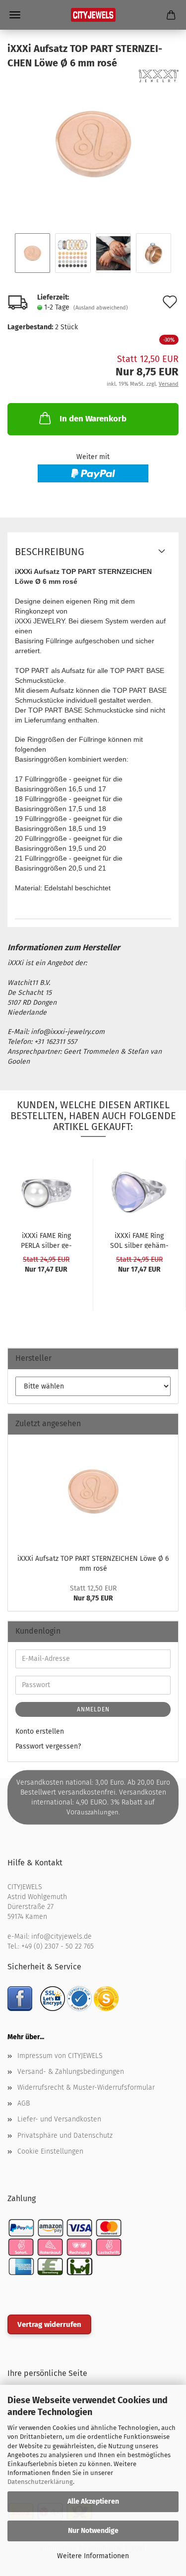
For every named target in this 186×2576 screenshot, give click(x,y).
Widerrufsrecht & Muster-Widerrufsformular (86, 2087)
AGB (24, 2103)
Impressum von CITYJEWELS (60, 2056)
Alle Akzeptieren (93, 2501)
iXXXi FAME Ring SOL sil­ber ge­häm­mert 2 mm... (139, 1240)
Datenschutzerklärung (40, 2482)
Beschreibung (50, 552)
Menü (15, 15)
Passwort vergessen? (48, 1746)
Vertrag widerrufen (49, 2324)
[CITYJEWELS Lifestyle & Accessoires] (93, 15)
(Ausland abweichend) (101, 308)
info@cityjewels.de (62, 1936)
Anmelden (93, 1709)
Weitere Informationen (93, 2556)
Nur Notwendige (93, 2531)
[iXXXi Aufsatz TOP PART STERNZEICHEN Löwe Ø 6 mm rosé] (93, 144)
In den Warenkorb (93, 419)
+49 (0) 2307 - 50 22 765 (58, 1946)
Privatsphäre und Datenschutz (65, 2136)
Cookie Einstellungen (50, 2151)
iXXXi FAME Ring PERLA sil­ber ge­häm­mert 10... (46, 1240)
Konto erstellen (40, 1731)
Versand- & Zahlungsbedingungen (71, 2072)
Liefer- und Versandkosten (59, 2119)
